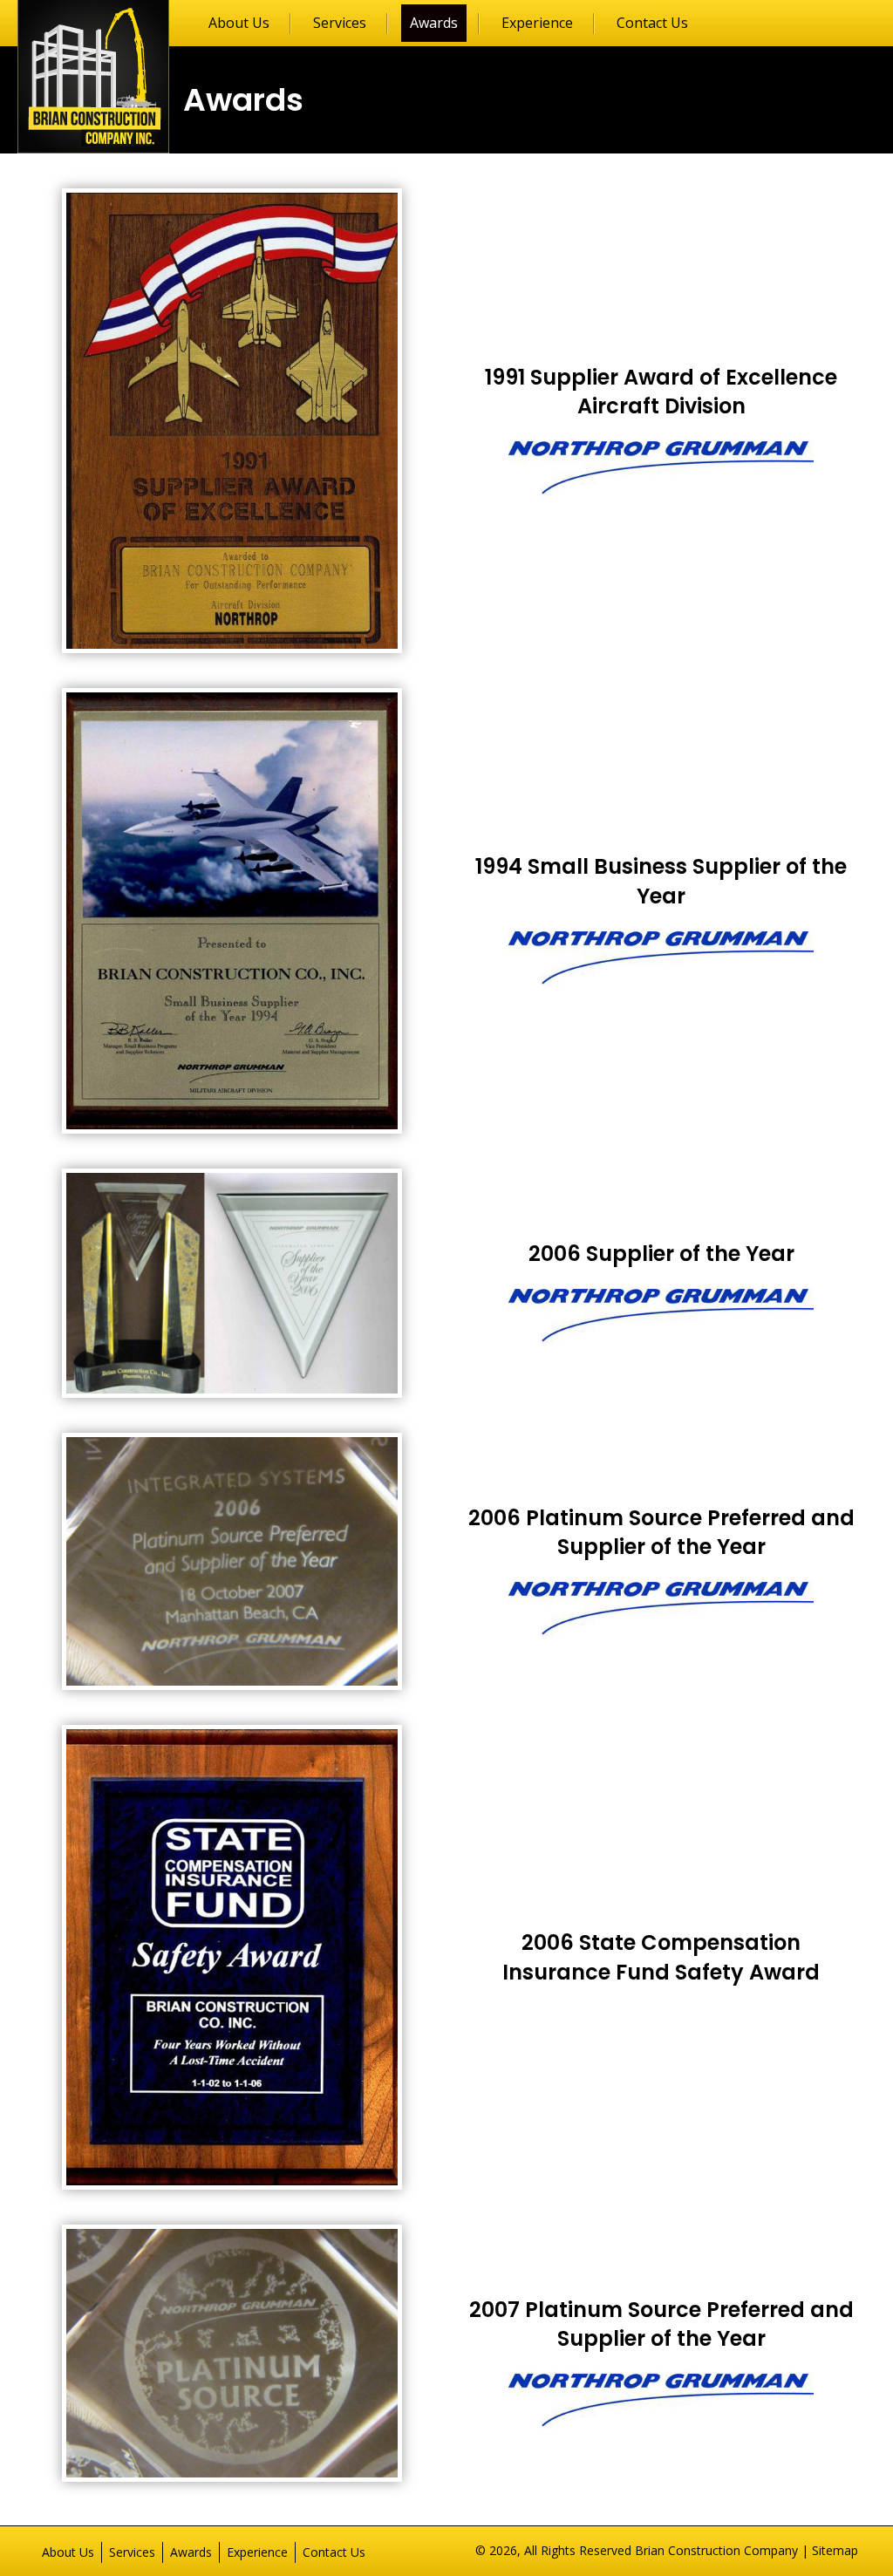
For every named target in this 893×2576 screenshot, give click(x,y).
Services (132, 2552)
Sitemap (835, 2550)
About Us (68, 2552)
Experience (257, 2552)
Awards (191, 2552)
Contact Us (334, 2552)
